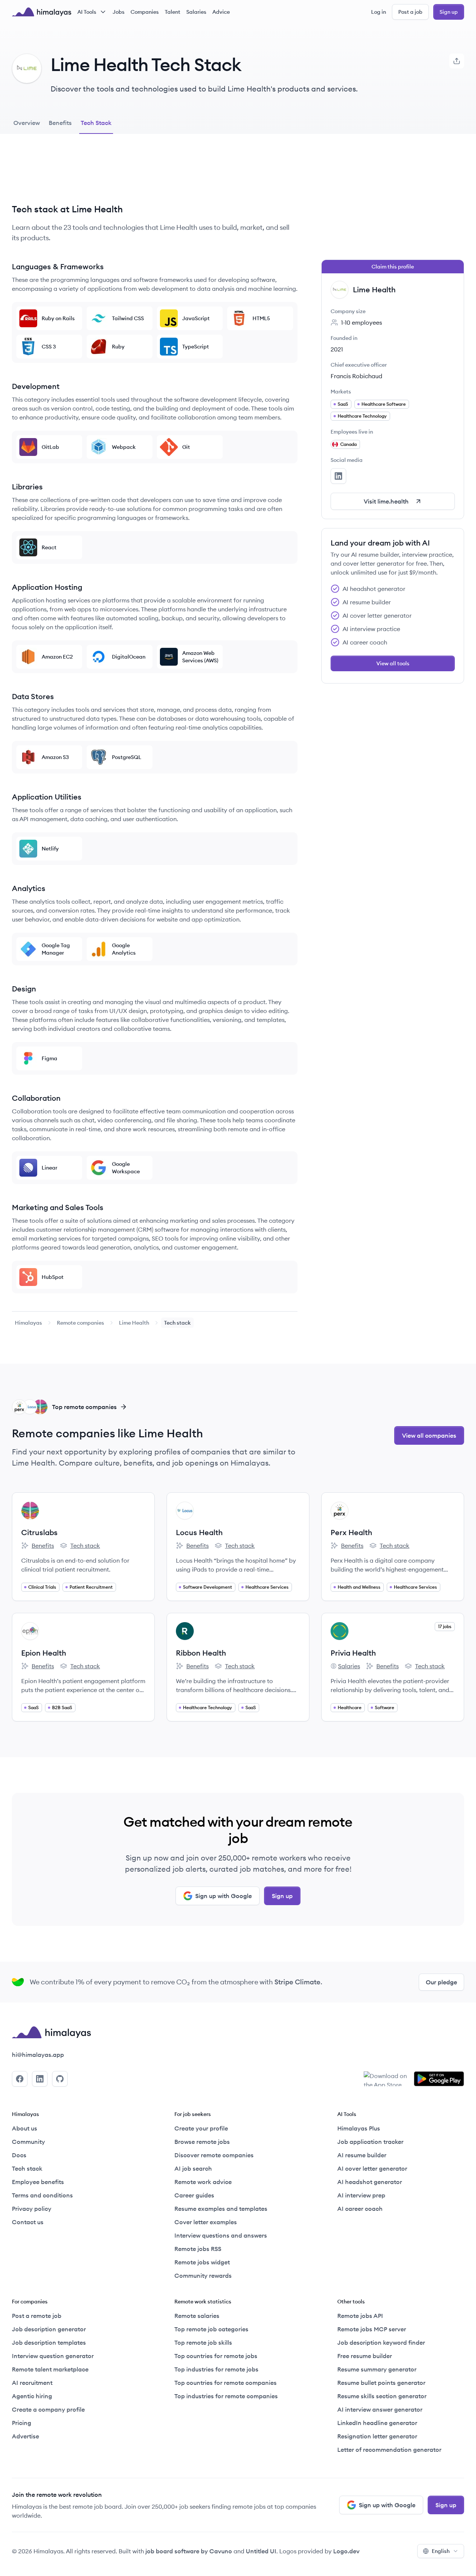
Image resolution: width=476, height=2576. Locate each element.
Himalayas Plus (359, 2128)
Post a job (410, 12)
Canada (348, 444)
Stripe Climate (297, 1982)
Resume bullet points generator (381, 2383)
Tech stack (80, 1546)
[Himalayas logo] (42, 12)
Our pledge (441, 1982)
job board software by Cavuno (189, 2551)
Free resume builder (365, 2356)
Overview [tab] (27, 123)
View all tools (393, 663)
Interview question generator (53, 2356)
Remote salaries (197, 2316)
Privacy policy (32, 2209)
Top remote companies (84, 1407)
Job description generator (49, 2329)
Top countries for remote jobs (216, 2356)
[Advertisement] (155, 174)
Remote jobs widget (202, 2262)
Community (28, 2142)
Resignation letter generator (377, 2436)
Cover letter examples (206, 2222)
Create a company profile (48, 2409)
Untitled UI (261, 2551)
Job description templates (49, 2342)
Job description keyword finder (381, 2342)
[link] (28, 1323)
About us (25, 2128)
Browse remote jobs (202, 2142)
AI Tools (87, 12)
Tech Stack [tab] (96, 123)
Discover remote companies (214, 2155)
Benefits (38, 1546)
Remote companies (81, 1323)
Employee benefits (38, 2182)
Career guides (194, 2195)
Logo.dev (346, 2551)
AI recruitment (32, 2383)
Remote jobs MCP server (372, 2329)
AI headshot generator (370, 2182)
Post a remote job (37, 2316)
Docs (19, 2155)
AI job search (193, 2168)
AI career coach (360, 2209)
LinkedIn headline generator (377, 2423)
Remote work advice (203, 2182)
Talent (173, 12)
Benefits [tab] (60, 123)
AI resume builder (362, 2155)
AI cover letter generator (372, 2168)
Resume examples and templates (221, 2209)
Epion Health (44, 1653)
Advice (221, 12)
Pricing (22, 2423)
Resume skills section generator (382, 2396)
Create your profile (201, 2128)
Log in (379, 12)
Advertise (25, 2436)
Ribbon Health (201, 1653)
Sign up (449, 12)
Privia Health (353, 1653)
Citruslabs (39, 1532)
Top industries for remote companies (226, 2396)
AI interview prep (361, 2195)
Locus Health (199, 1532)
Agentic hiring (32, 2396)
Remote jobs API (360, 2316)
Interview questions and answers (221, 2235)
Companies (145, 12)
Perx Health (351, 1532)
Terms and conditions (42, 2195)
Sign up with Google (223, 1896)
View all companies (429, 1435)
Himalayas (28, 1323)
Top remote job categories (211, 2329)
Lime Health (134, 1323)
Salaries (196, 12)
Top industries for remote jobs (216, 2369)
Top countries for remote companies (226, 2383)
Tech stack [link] (177, 1323)
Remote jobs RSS (198, 2249)
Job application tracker (370, 2142)
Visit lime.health (386, 501)
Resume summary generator (377, 2369)
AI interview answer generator (380, 2409)
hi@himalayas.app (38, 2055)
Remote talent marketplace (50, 2369)
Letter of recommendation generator (389, 2450)
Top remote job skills (203, 2342)
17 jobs (445, 1626)
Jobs (119, 12)
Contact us (28, 2222)
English (441, 2551)
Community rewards (203, 2276)
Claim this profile (393, 267)
